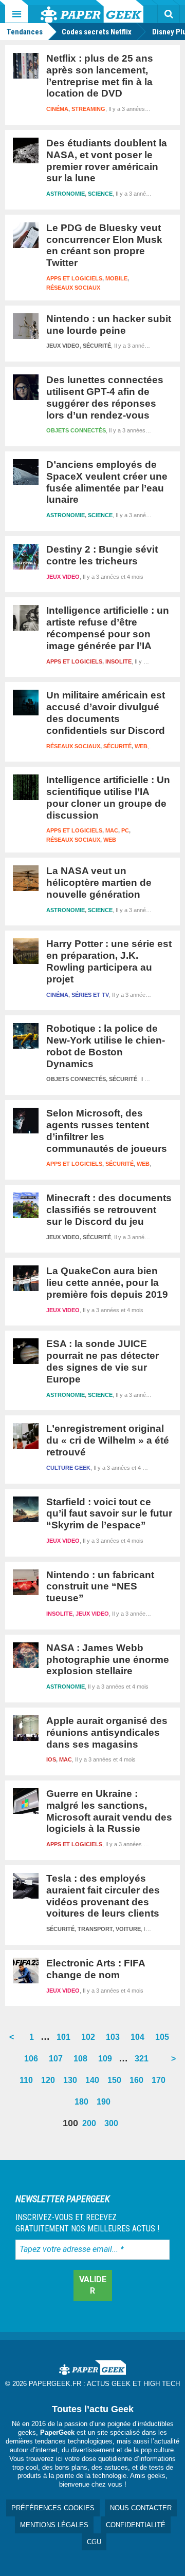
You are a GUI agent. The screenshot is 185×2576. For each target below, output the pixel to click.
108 (82, 2062)
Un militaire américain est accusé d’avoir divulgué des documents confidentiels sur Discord (106, 713)
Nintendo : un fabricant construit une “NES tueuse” (100, 1587)
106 (33, 2062)
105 (164, 2040)
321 (144, 2062)
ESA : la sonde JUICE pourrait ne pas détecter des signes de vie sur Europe (103, 1361)
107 (58, 2062)
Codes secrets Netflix (97, 32)
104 (140, 2040)
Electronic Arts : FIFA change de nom (96, 1969)
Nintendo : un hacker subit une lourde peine (109, 325)
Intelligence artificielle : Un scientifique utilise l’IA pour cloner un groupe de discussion (108, 797)
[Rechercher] (169, 14)
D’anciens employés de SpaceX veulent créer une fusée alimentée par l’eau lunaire (107, 482)
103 (115, 2040)
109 (107, 2062)
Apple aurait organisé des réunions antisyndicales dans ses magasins (107, 1732)
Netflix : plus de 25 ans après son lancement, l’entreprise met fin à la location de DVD (100, 76)
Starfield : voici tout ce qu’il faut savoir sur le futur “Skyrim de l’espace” (109, 1514)
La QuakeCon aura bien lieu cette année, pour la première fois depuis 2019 (107, 1283)
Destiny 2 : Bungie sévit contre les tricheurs (102, 555)
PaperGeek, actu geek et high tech (92, 11)
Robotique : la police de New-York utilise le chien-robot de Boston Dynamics (106, 1046)
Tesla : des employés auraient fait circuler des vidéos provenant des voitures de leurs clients (103, 1896)
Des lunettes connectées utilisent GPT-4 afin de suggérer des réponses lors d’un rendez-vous (105, 397)
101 (66, 2040)
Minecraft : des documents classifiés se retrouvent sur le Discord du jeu (109, 1210)
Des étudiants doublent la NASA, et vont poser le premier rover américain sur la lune (107, 160)
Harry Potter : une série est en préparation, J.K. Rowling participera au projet (109, 961)
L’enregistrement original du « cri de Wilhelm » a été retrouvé (108, 1440)
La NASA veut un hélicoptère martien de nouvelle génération (99, 883)
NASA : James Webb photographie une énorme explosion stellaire (108, 1660)
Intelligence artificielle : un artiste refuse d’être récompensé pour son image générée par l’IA (108, 628)
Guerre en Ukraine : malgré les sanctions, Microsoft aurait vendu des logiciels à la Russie (109, 1811)
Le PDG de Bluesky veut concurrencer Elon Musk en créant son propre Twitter (104, 245)
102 (90, 2040)
